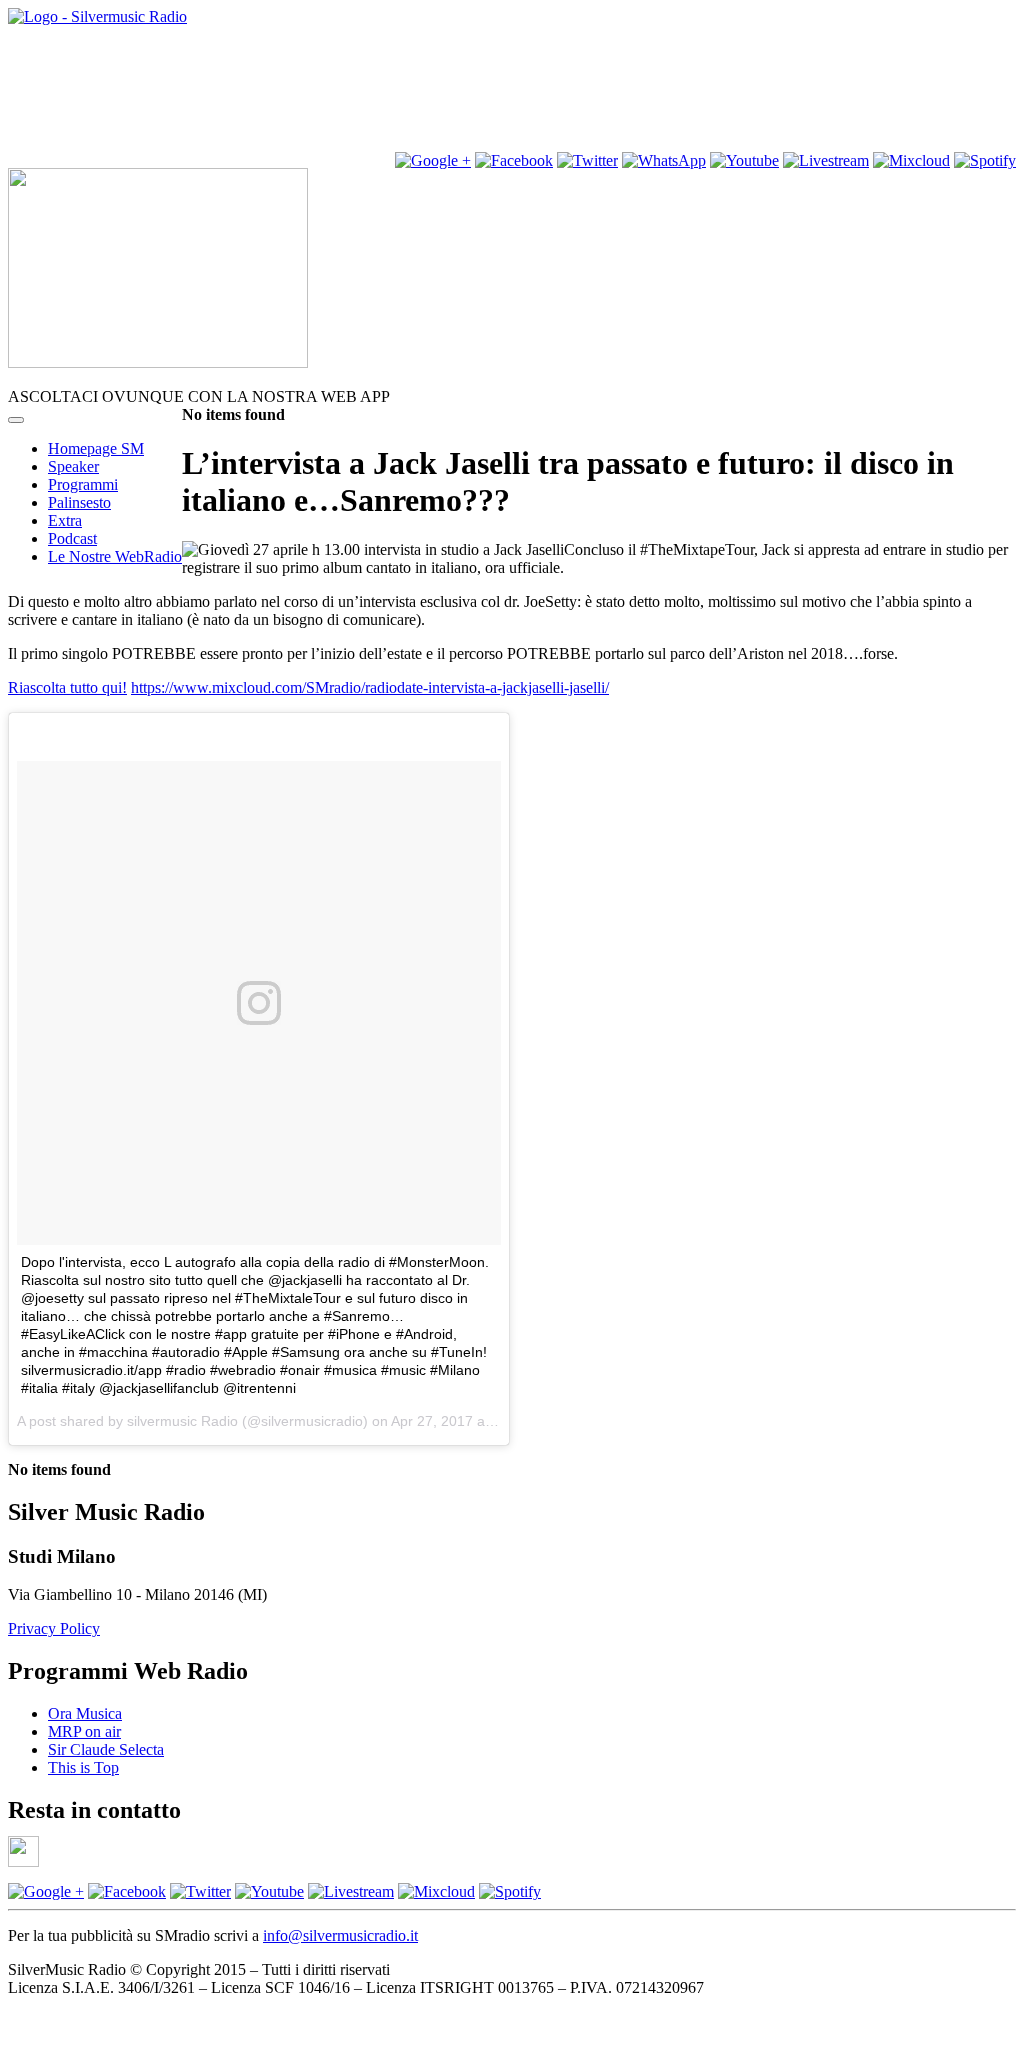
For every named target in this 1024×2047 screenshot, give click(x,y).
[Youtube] (744, 160)
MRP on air (84, 1731)
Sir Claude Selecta (106, 1749)
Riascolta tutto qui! (67, 687)
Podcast (72, 538)
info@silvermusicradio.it (340, 1935)
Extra (65, 520)
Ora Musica (85, 1713)
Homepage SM (96, 448)
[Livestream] (826, 160)
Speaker (73, 466)
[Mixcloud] (911, 160)
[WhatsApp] (664, 160)
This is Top (83, 1767)
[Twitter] (587, 160)
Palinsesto (79, 502)
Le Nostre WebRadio (115, 556)
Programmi (83, 484)
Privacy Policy (54, 1628)
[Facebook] (127, 1891)
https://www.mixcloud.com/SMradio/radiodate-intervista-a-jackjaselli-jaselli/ (370, 687)
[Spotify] (985, 160)
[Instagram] (433, 160)
